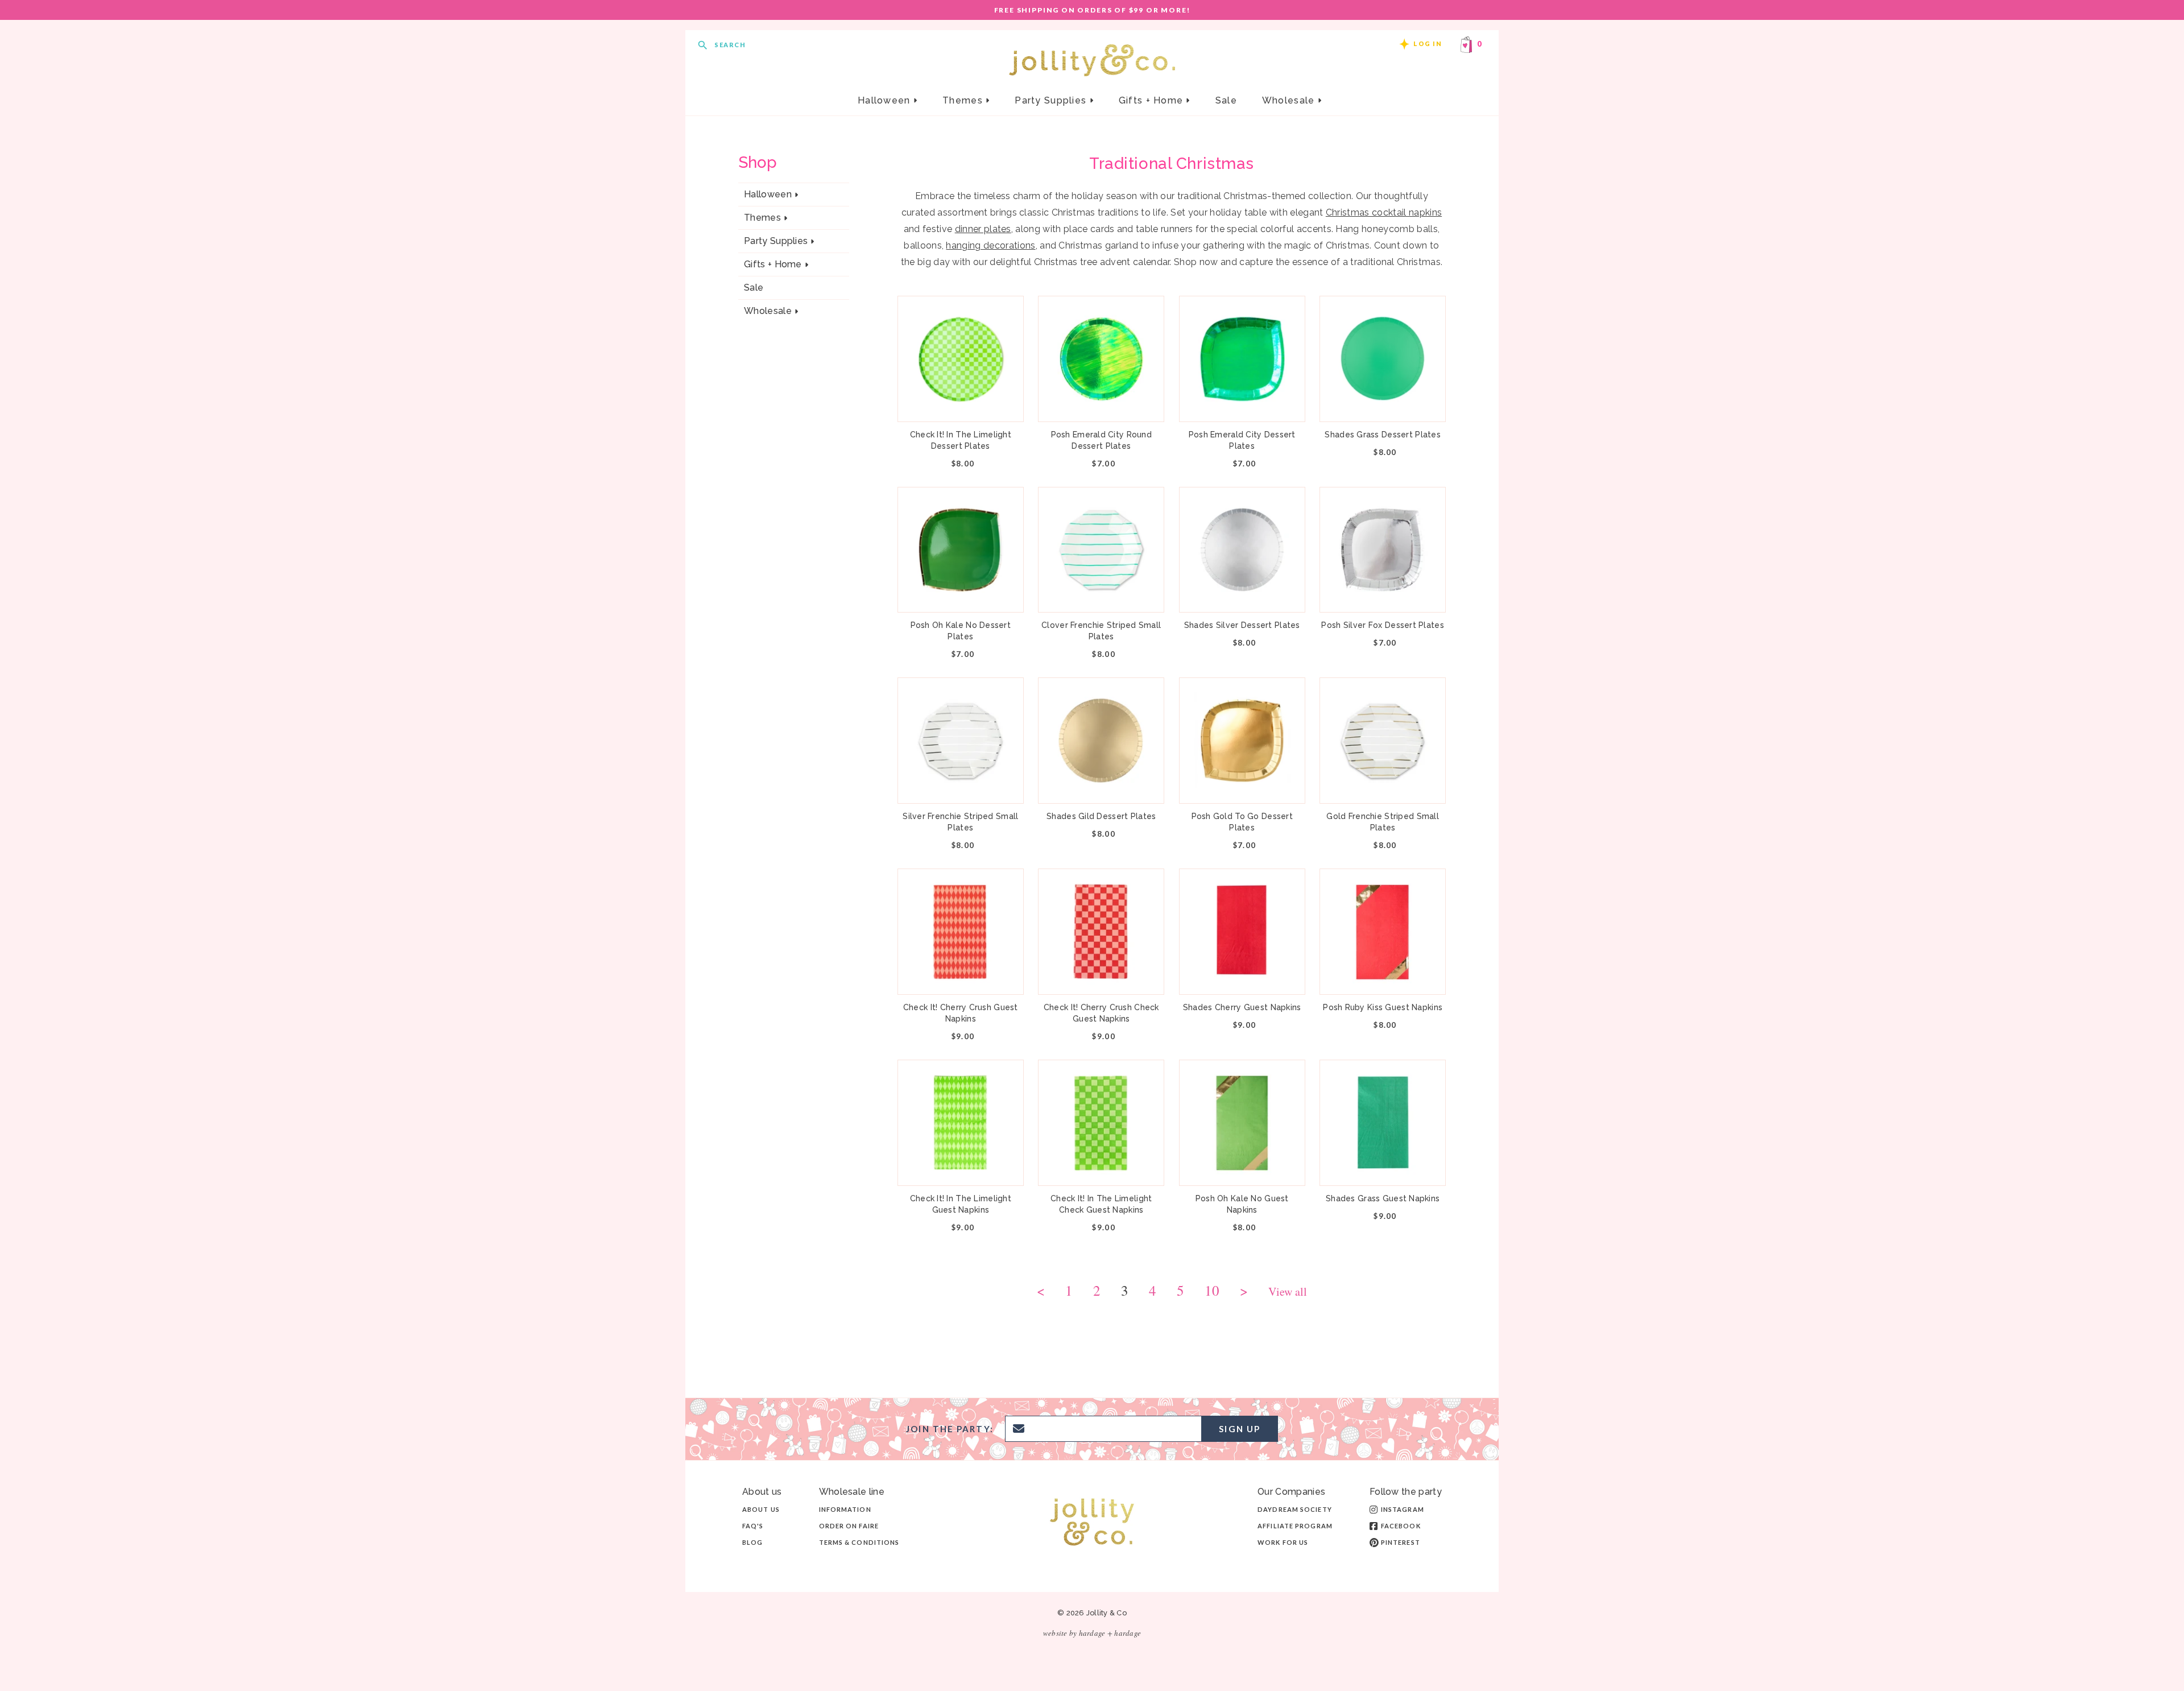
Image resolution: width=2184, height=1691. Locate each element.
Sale (1226, 100)
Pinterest (1401, 1542)
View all (1288, 1293)
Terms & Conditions (859, 1542)
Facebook (1401, 1526)
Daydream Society (1295, 1509)
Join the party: (950, 1429)
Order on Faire (849, 1526)
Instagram (1403, 1509)
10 (1212, 1292)
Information (845, 1509)
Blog (752, 1542)
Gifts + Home (1153, 100)
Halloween (886, 100)
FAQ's (753, 1526)
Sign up (1240, 1429)
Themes (964, 100)
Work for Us (1283, 1542)
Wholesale (1290, 100)
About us (761, 1509)
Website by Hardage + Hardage (1092, 1633)
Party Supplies (1052, 100)
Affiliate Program (1295, 1526)
